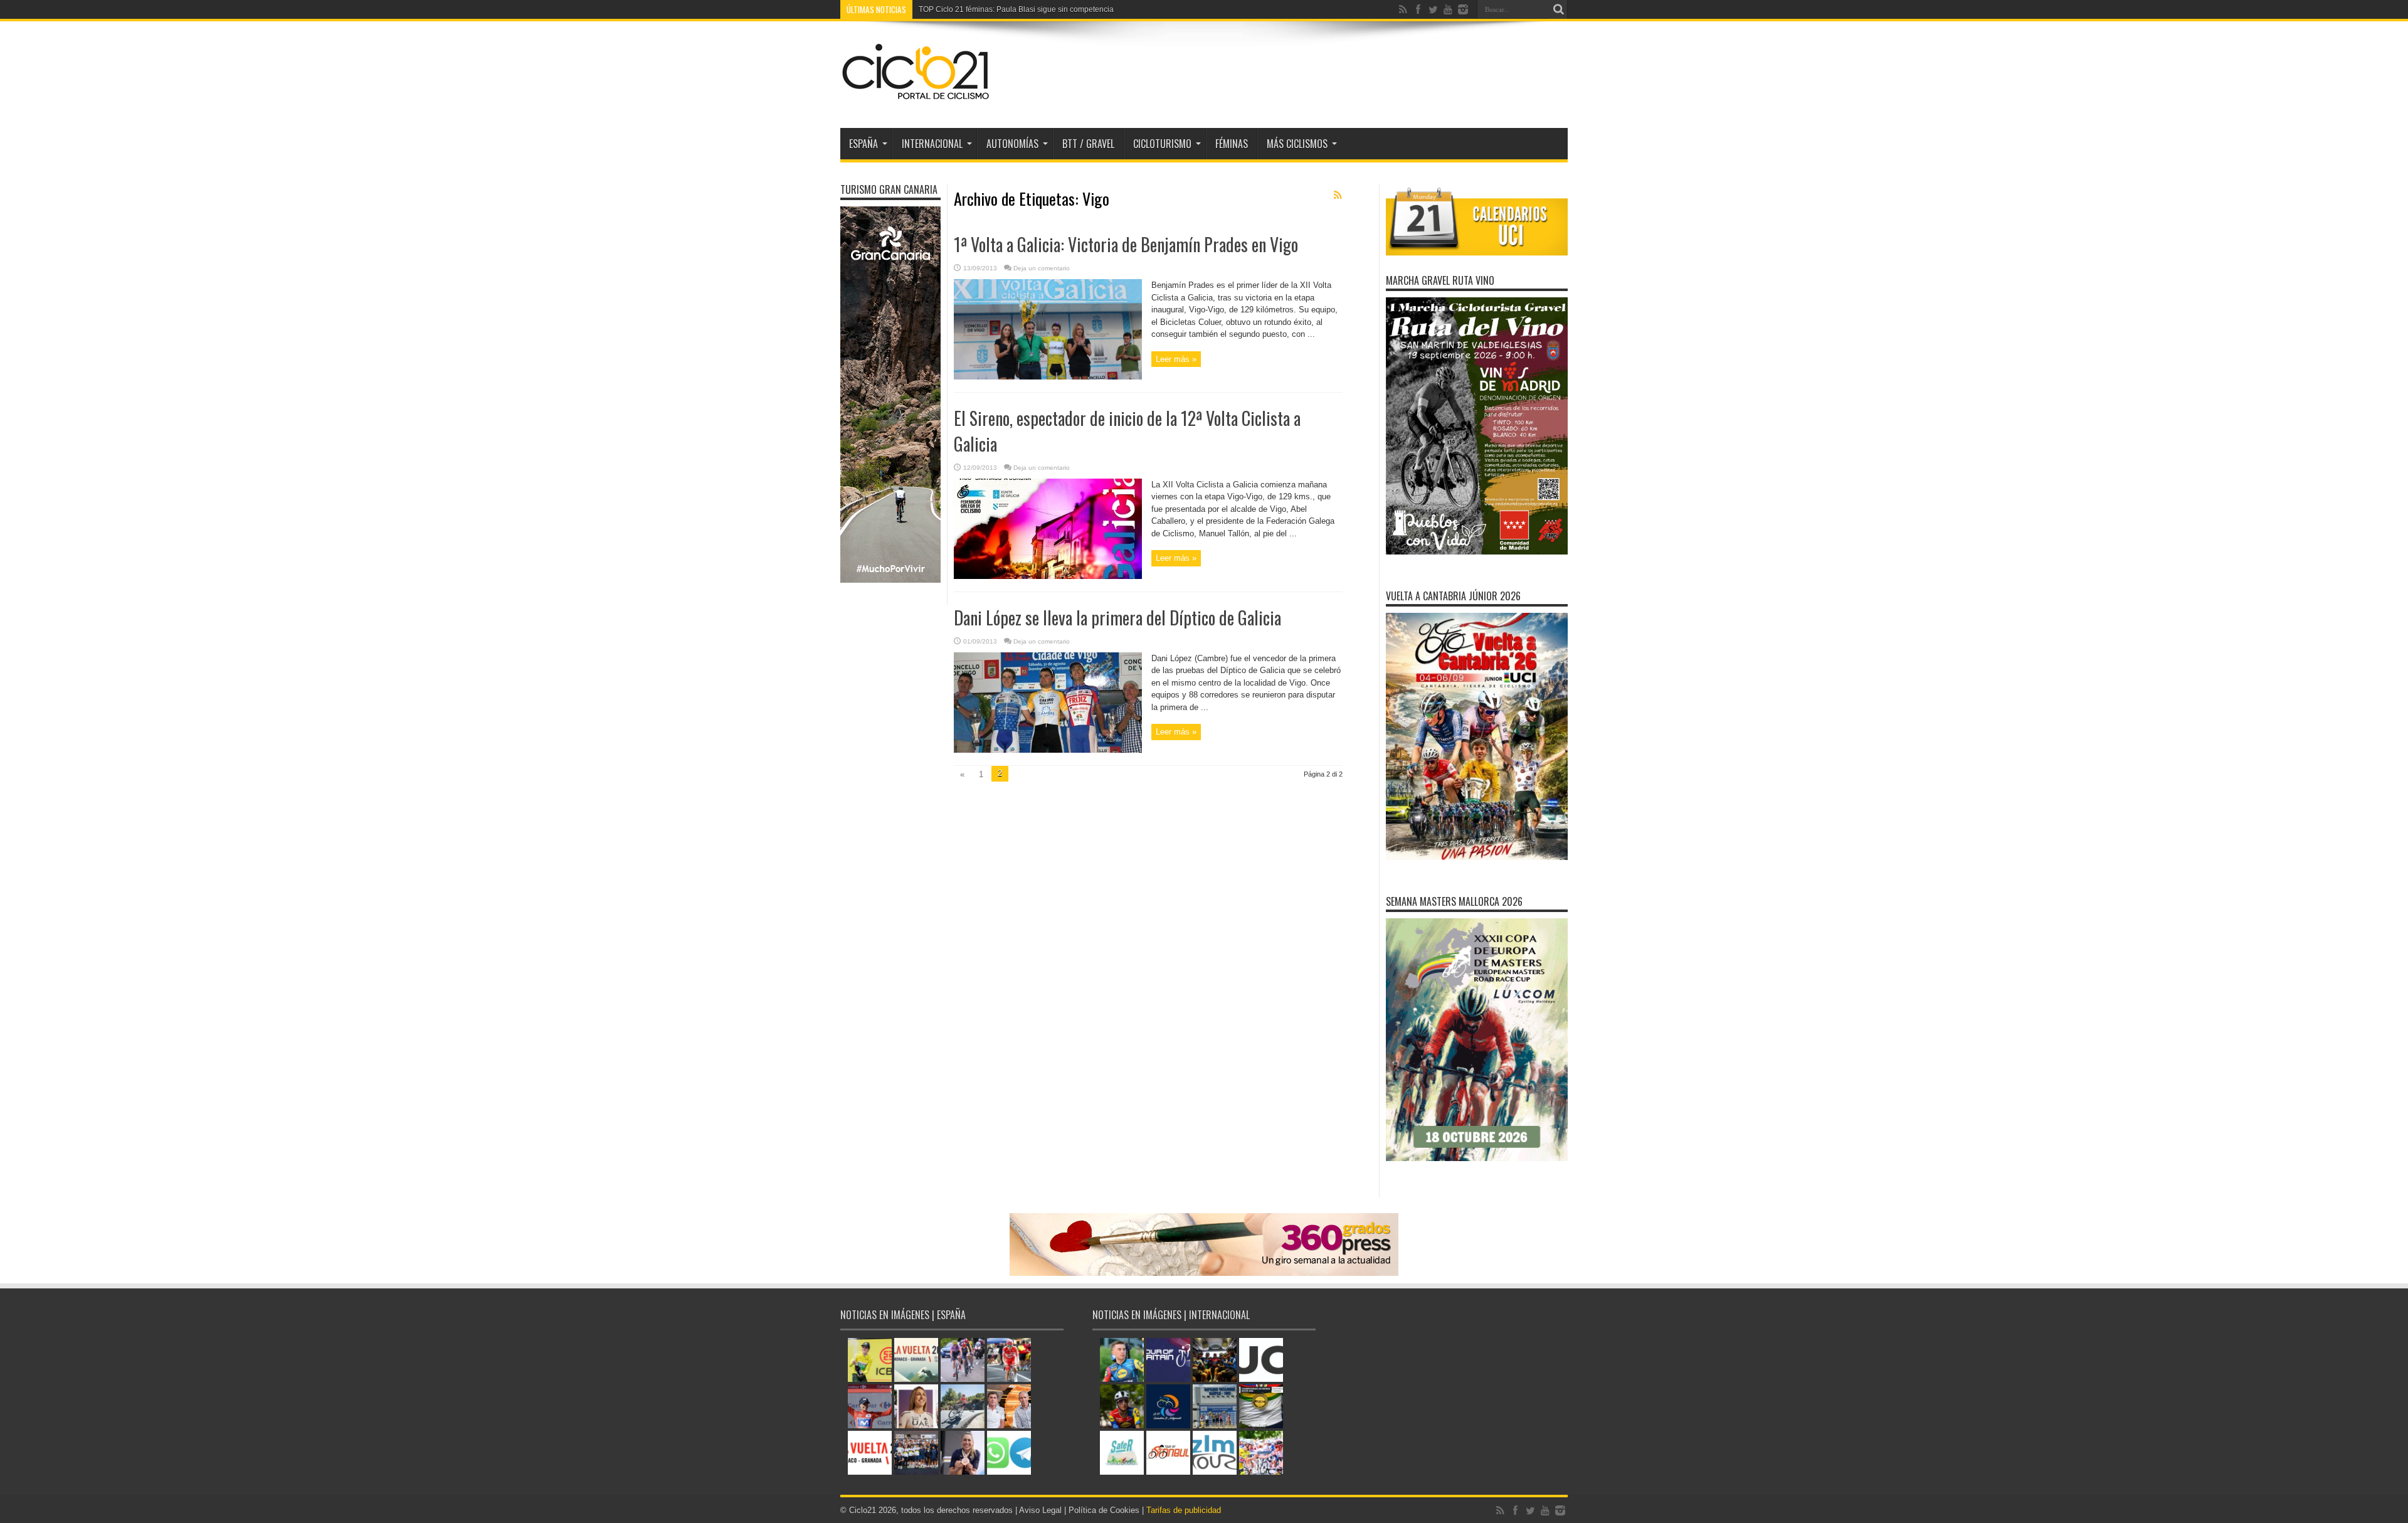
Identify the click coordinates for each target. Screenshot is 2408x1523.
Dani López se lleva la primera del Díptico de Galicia (1117, 618)
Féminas (1232, 144)
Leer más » (1176, 359)
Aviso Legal (1040, 1510)
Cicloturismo (1162, 144)
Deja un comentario (1042, 268)
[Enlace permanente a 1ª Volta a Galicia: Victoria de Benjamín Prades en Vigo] (1048, 377)
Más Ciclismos (1297, 144)
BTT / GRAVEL (1088, 144)
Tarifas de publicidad (1184, 1510)
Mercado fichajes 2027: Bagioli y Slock (985, 9)
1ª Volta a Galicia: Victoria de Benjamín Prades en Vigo (1126, 244)
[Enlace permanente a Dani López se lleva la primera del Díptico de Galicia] (1048, 750)
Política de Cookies (1104, 1510)
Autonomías (1012, 144)
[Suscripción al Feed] (1338, 195)
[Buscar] (1558, 9)
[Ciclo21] (916, 97)
